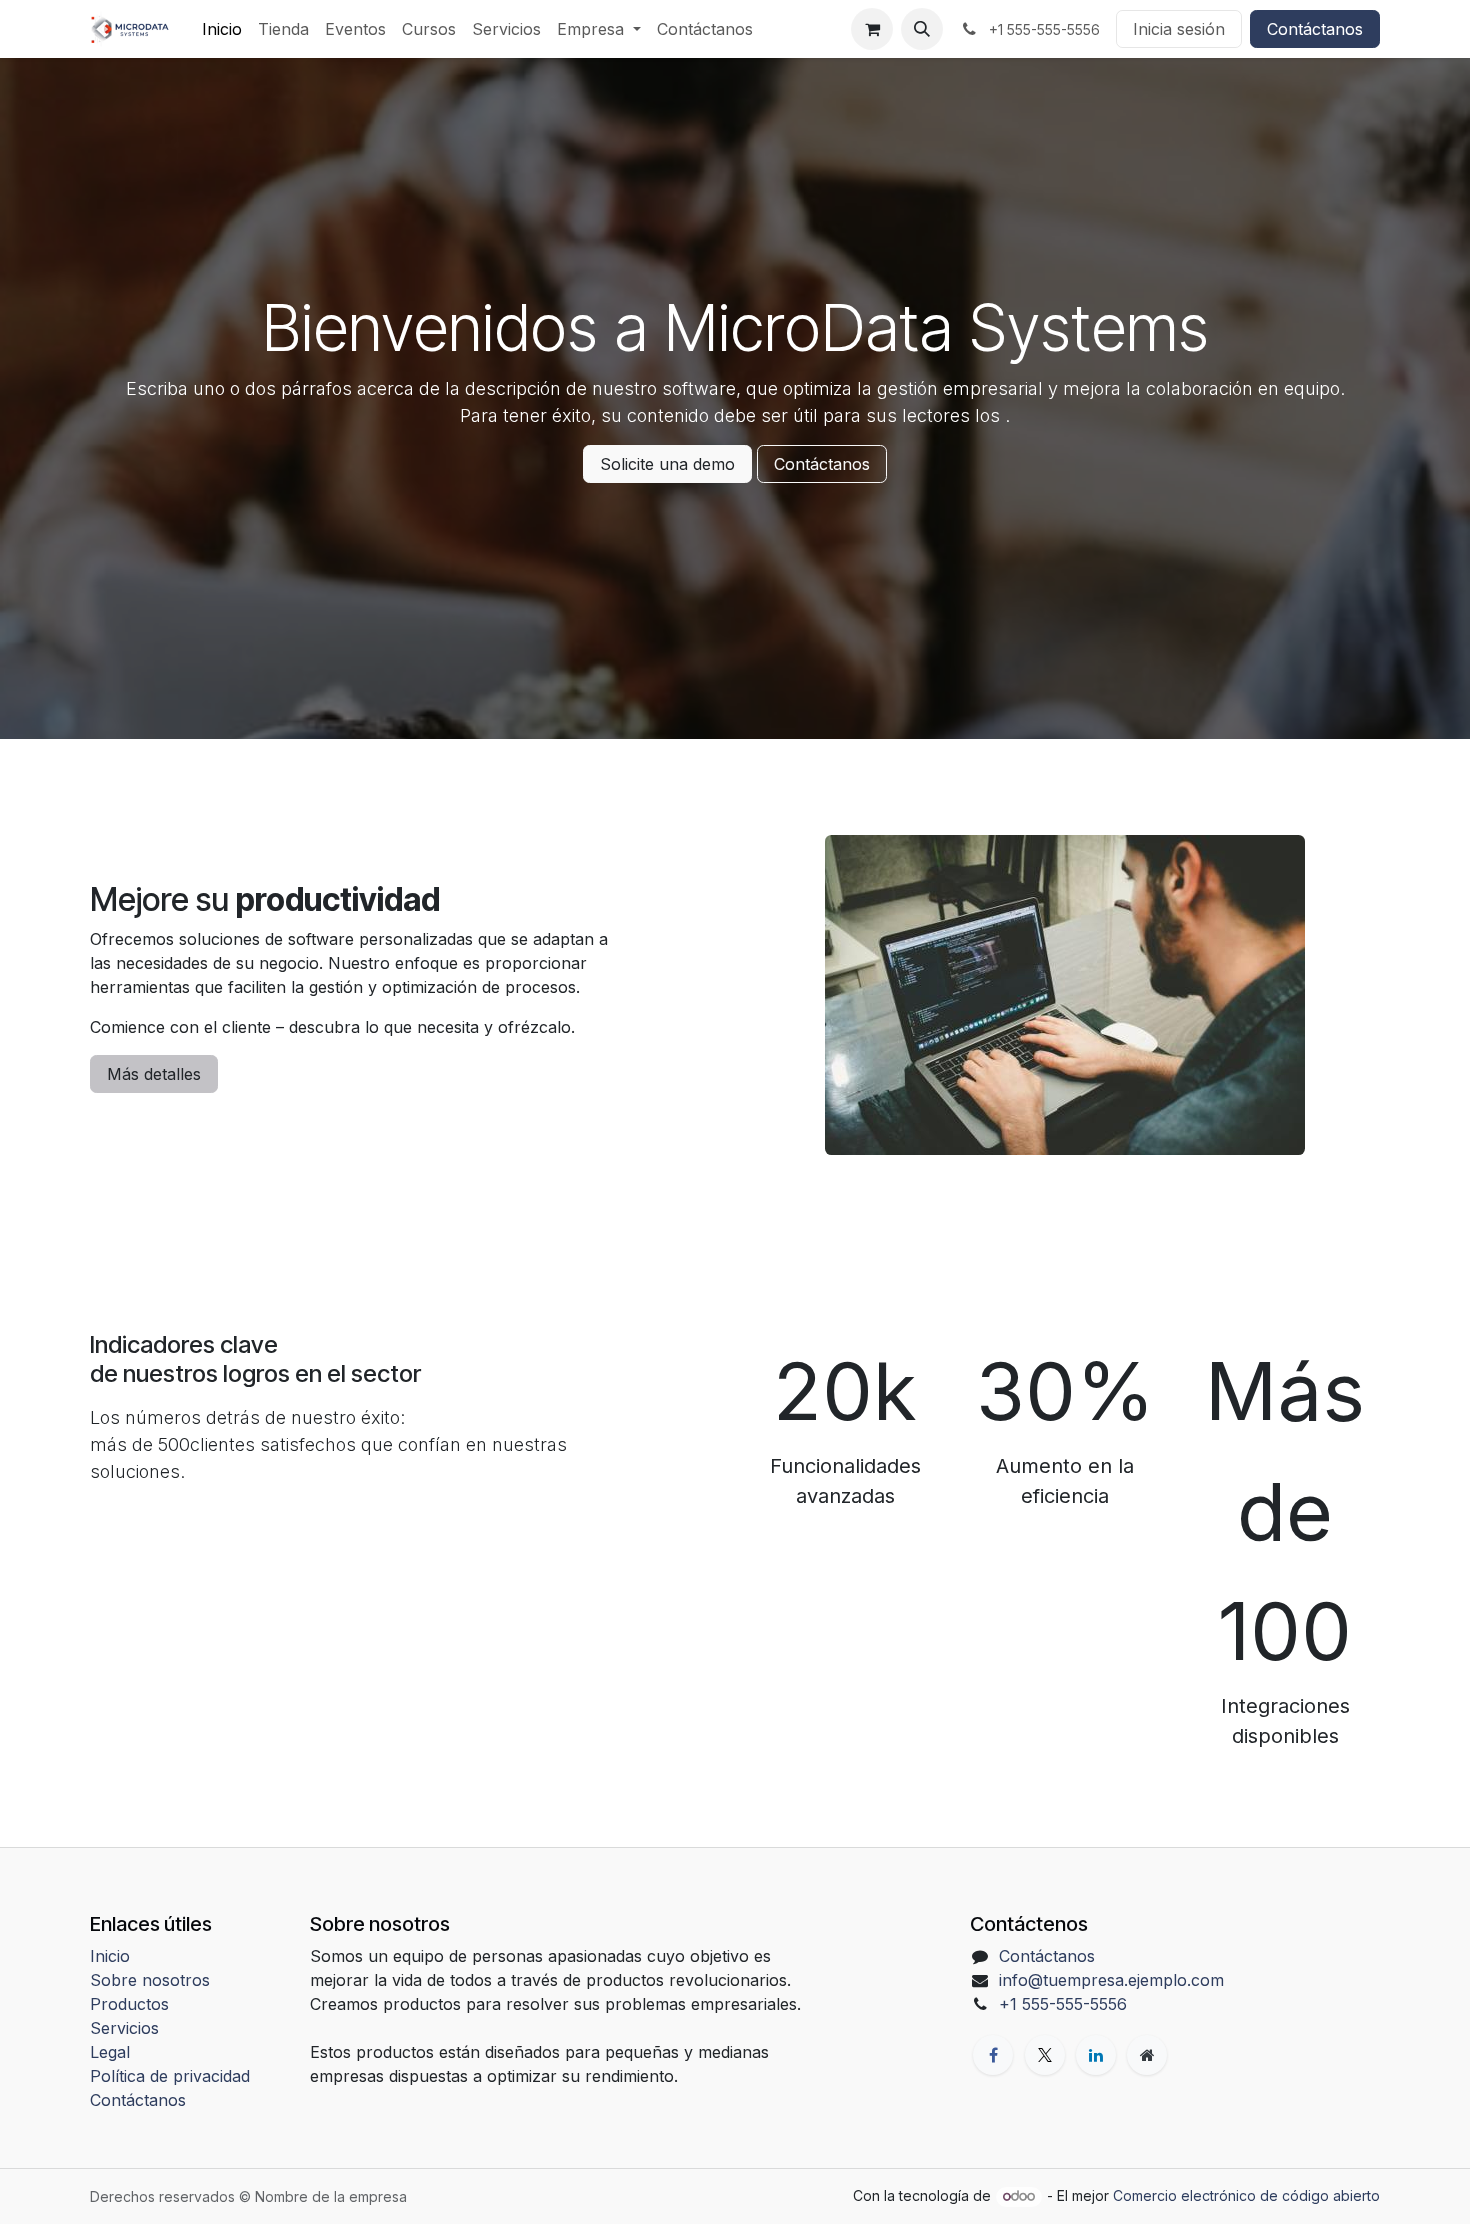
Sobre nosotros (150, 1980)
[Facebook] (993, 2055)
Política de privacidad (170, 2076)
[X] (1045, 2055)
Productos (129, 2004)
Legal (110, 2052)
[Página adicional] (1147, 2055)
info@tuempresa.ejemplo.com (1111, 1980)
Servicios (124, 2028)
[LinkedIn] (1096, 2055)
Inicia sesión (1179, 29)
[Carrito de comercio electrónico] (872, 29)
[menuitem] (222, 29)
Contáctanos (1315, 29)
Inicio (110, 1956)
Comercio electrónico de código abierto (1246, 2195)
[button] (922, 29)
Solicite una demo (667, 464)
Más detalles (154, 1074)
